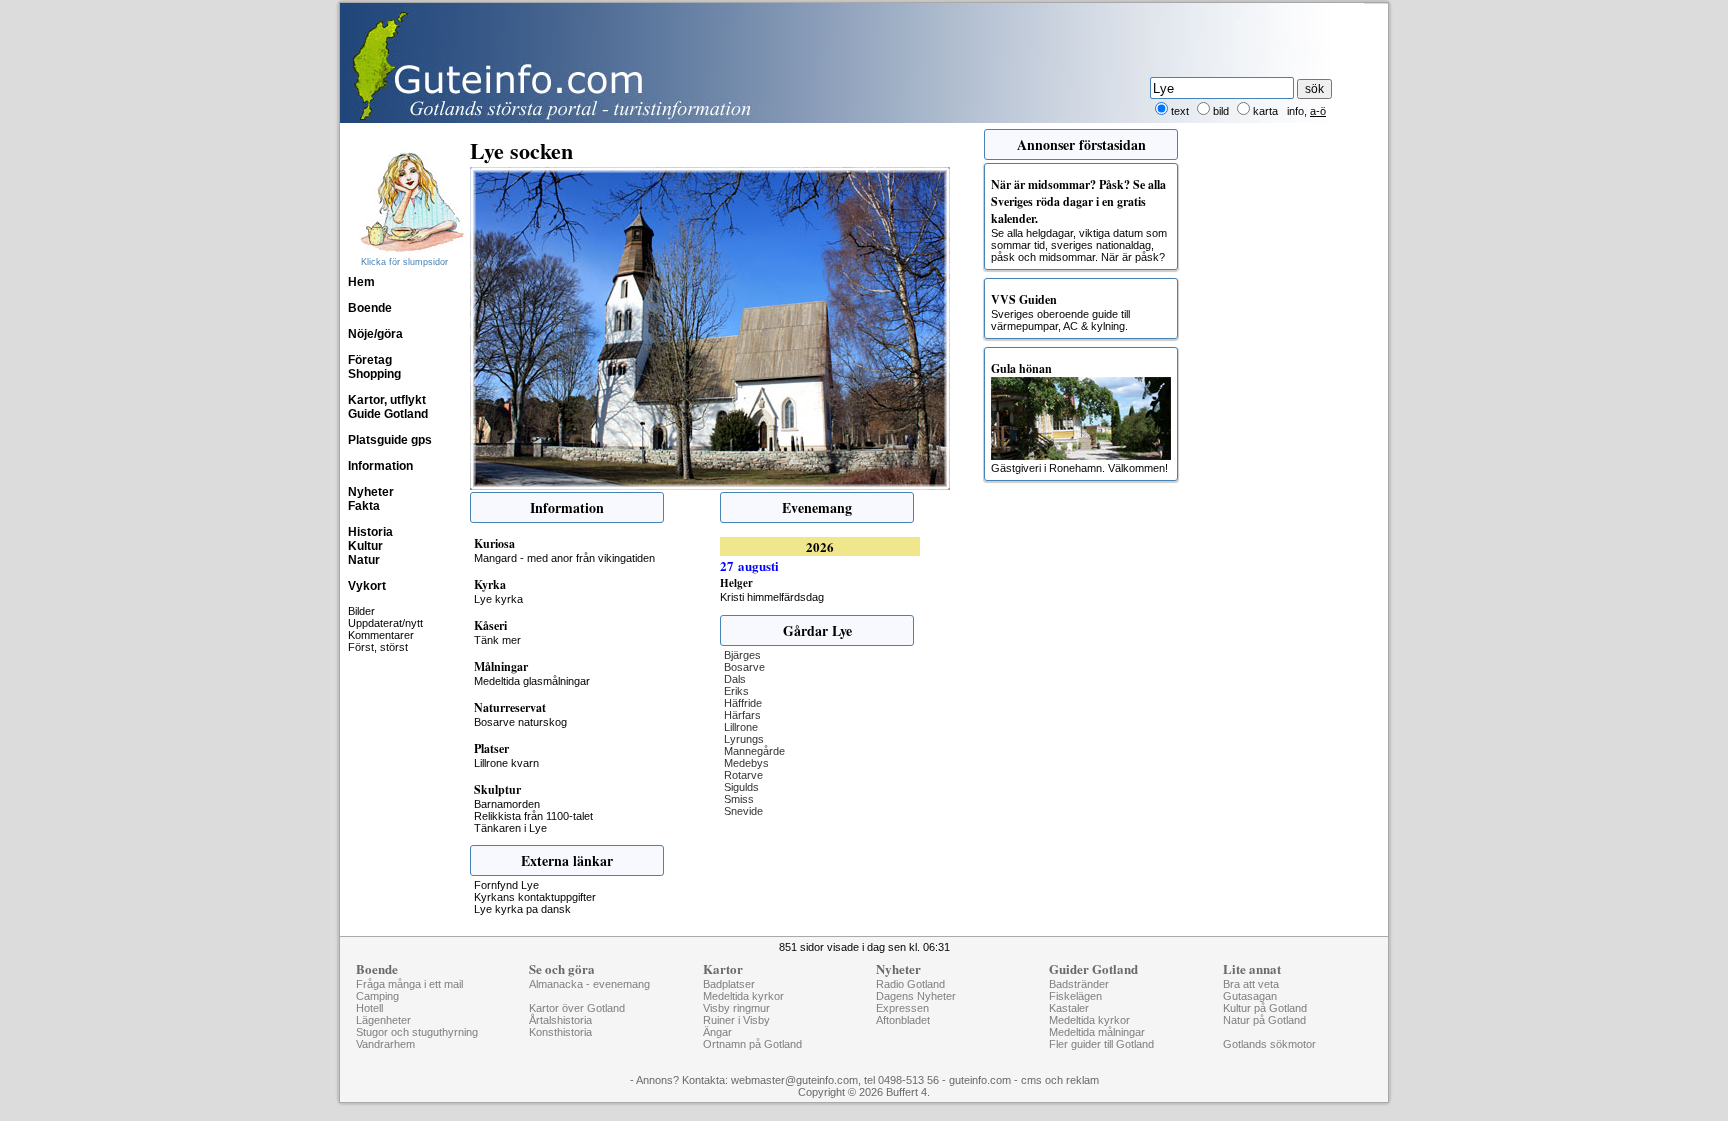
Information (380, 466)
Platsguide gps (390, 440)
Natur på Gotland (1264, 1020)
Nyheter (371, 492)
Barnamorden (507, 804)
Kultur (365, 546)
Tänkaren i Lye (510, 828)
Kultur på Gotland (1265, 1008)
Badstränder (1079, 984)
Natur (364, 560)
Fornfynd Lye (506, 885)
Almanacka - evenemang (589, 984)
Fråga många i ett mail (409, 984)
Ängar (717, 1032)
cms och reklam (1060, 1080)
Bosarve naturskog (520, 722)
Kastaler (1069, 1008)
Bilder (361, 611)
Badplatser (729, 984)
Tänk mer (497, 640)
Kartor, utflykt (387, 400)
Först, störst (378, 647)
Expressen (902, 1008)
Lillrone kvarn (506, 763)
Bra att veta (1251, 984)
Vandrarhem (385, 1044)
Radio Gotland (910, 984)
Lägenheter (383, 1020)
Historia (370, 532)
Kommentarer (381, 635)
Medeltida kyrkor (743, 996)
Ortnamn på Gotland (752, 1044)
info (1295, 111)
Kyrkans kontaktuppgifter (535, 897)
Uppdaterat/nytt (385, 623)
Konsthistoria (560, 1032)
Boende (370, 308)
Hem (361, 282)
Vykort (367, 586)
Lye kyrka (498, 599)
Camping (377, 996)
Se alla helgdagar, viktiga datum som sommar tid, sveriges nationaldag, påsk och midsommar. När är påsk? (1079, 219)
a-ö (1318, 111)
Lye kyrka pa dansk (522, 909)
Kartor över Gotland (577, 1008)
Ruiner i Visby (736, 1020)
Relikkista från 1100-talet (533, 816)
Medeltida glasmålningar (532, 681)
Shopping (374, 374)
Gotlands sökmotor (1269, 1044)
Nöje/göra (375, 334)
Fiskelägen (1075, 996)
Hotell (369, 1008)
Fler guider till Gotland (1101, 1044)
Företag (370, 360)
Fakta (364, 506)
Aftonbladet (903, 1020)
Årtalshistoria (560, 1020)
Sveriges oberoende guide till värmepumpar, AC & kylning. (1060, 311)
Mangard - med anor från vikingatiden (564, 558)
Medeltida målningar (1097, 1032)
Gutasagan (1250, 996)
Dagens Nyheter (916, 996)
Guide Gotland (388, 414)
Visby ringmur (736, 1008)
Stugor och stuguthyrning (417, 1032)
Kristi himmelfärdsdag (772, 597)
